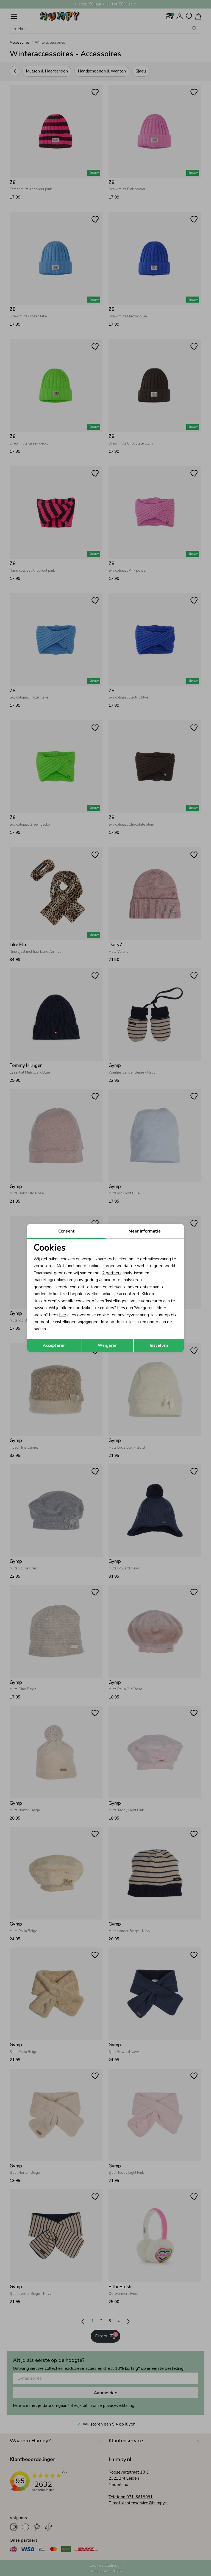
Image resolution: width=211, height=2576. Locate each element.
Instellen (159, 1345)
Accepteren (54, 1345)
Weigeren (108, 1345)
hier (63, 1315)
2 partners (112, 1273)
